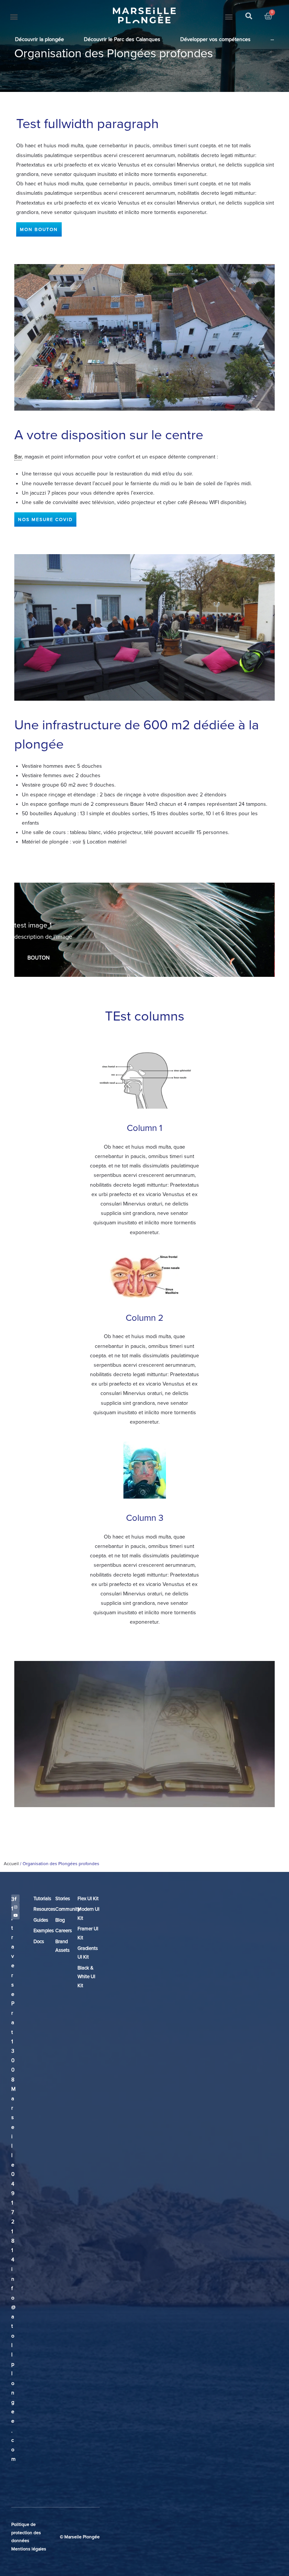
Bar (18, 457)
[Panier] (268, 16)
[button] (14, 16)
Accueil (11, 1864)
